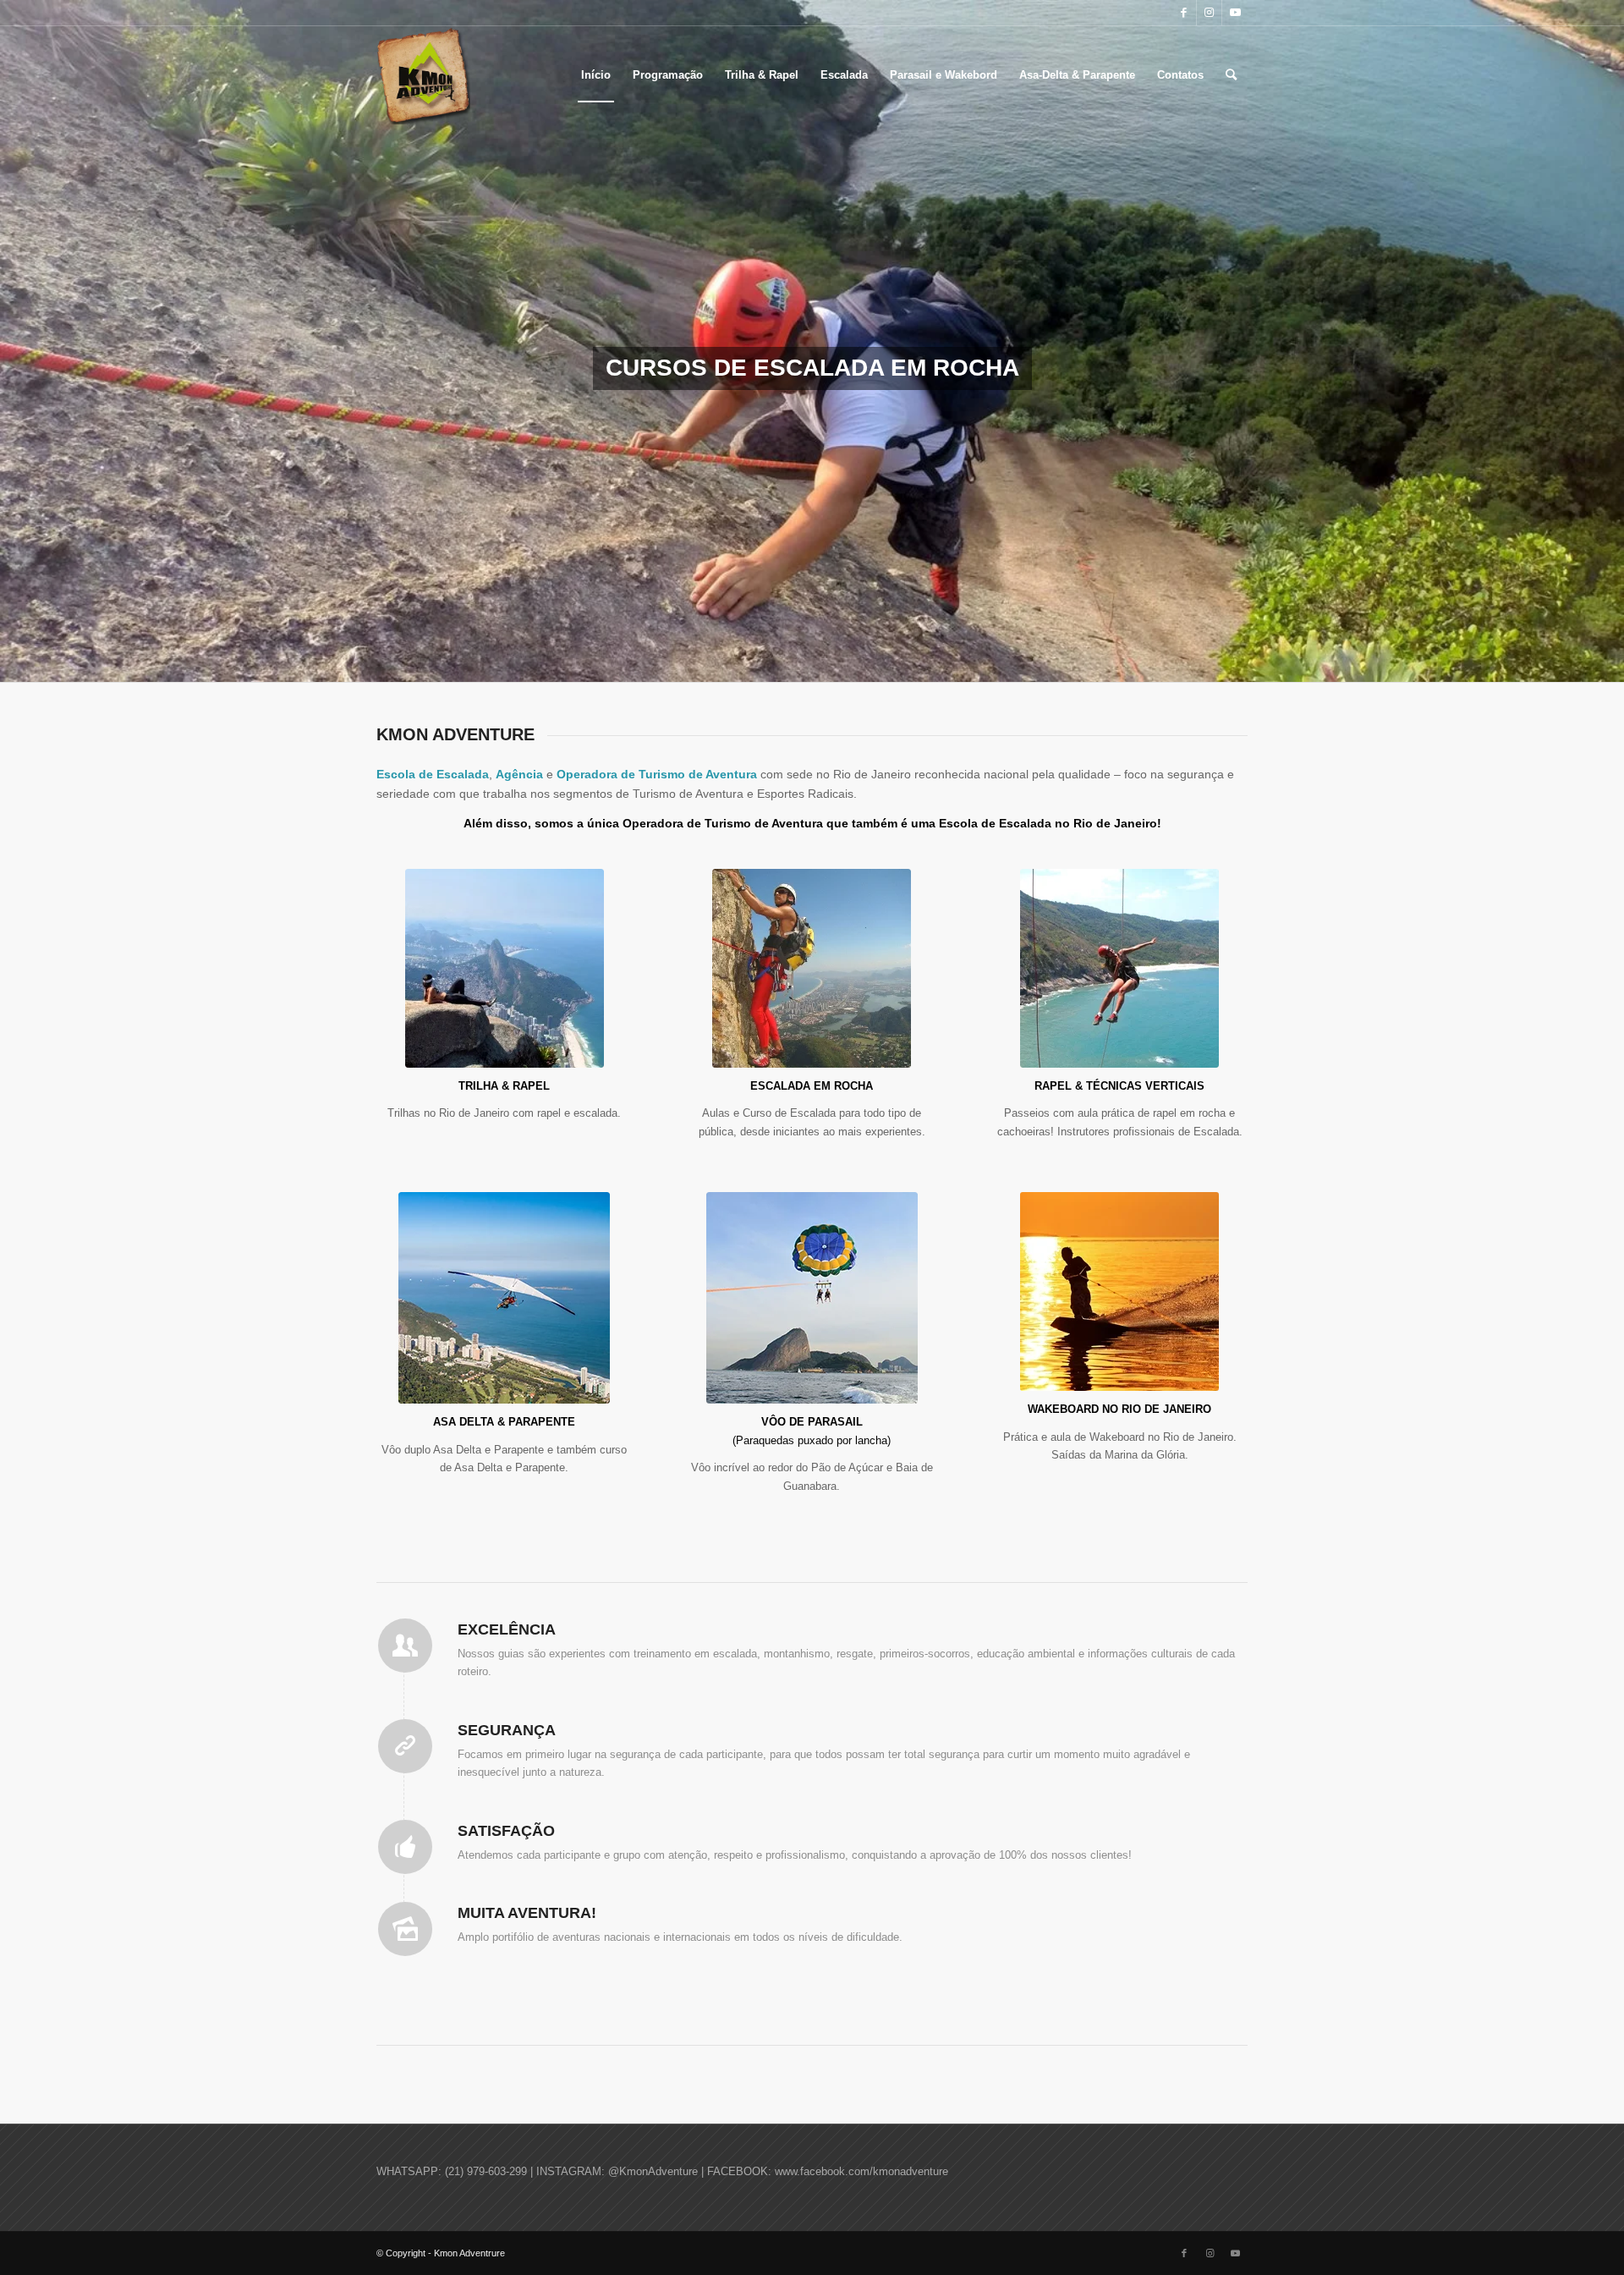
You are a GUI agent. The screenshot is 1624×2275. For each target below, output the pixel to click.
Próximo (1609, 341)
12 (839, 661)
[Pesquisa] (1231, 75)
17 (907, 661)
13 (853, 661)
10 (812, 661)
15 (880, 661)
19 (934, 661)
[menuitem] (596, 75)
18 (920, 661)
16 (893, 661)
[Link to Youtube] (1235, 13)
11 (826, 661)
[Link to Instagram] (1209, 13)
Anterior (15, 341)
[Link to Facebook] (1184, 13)
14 (866, 661)
